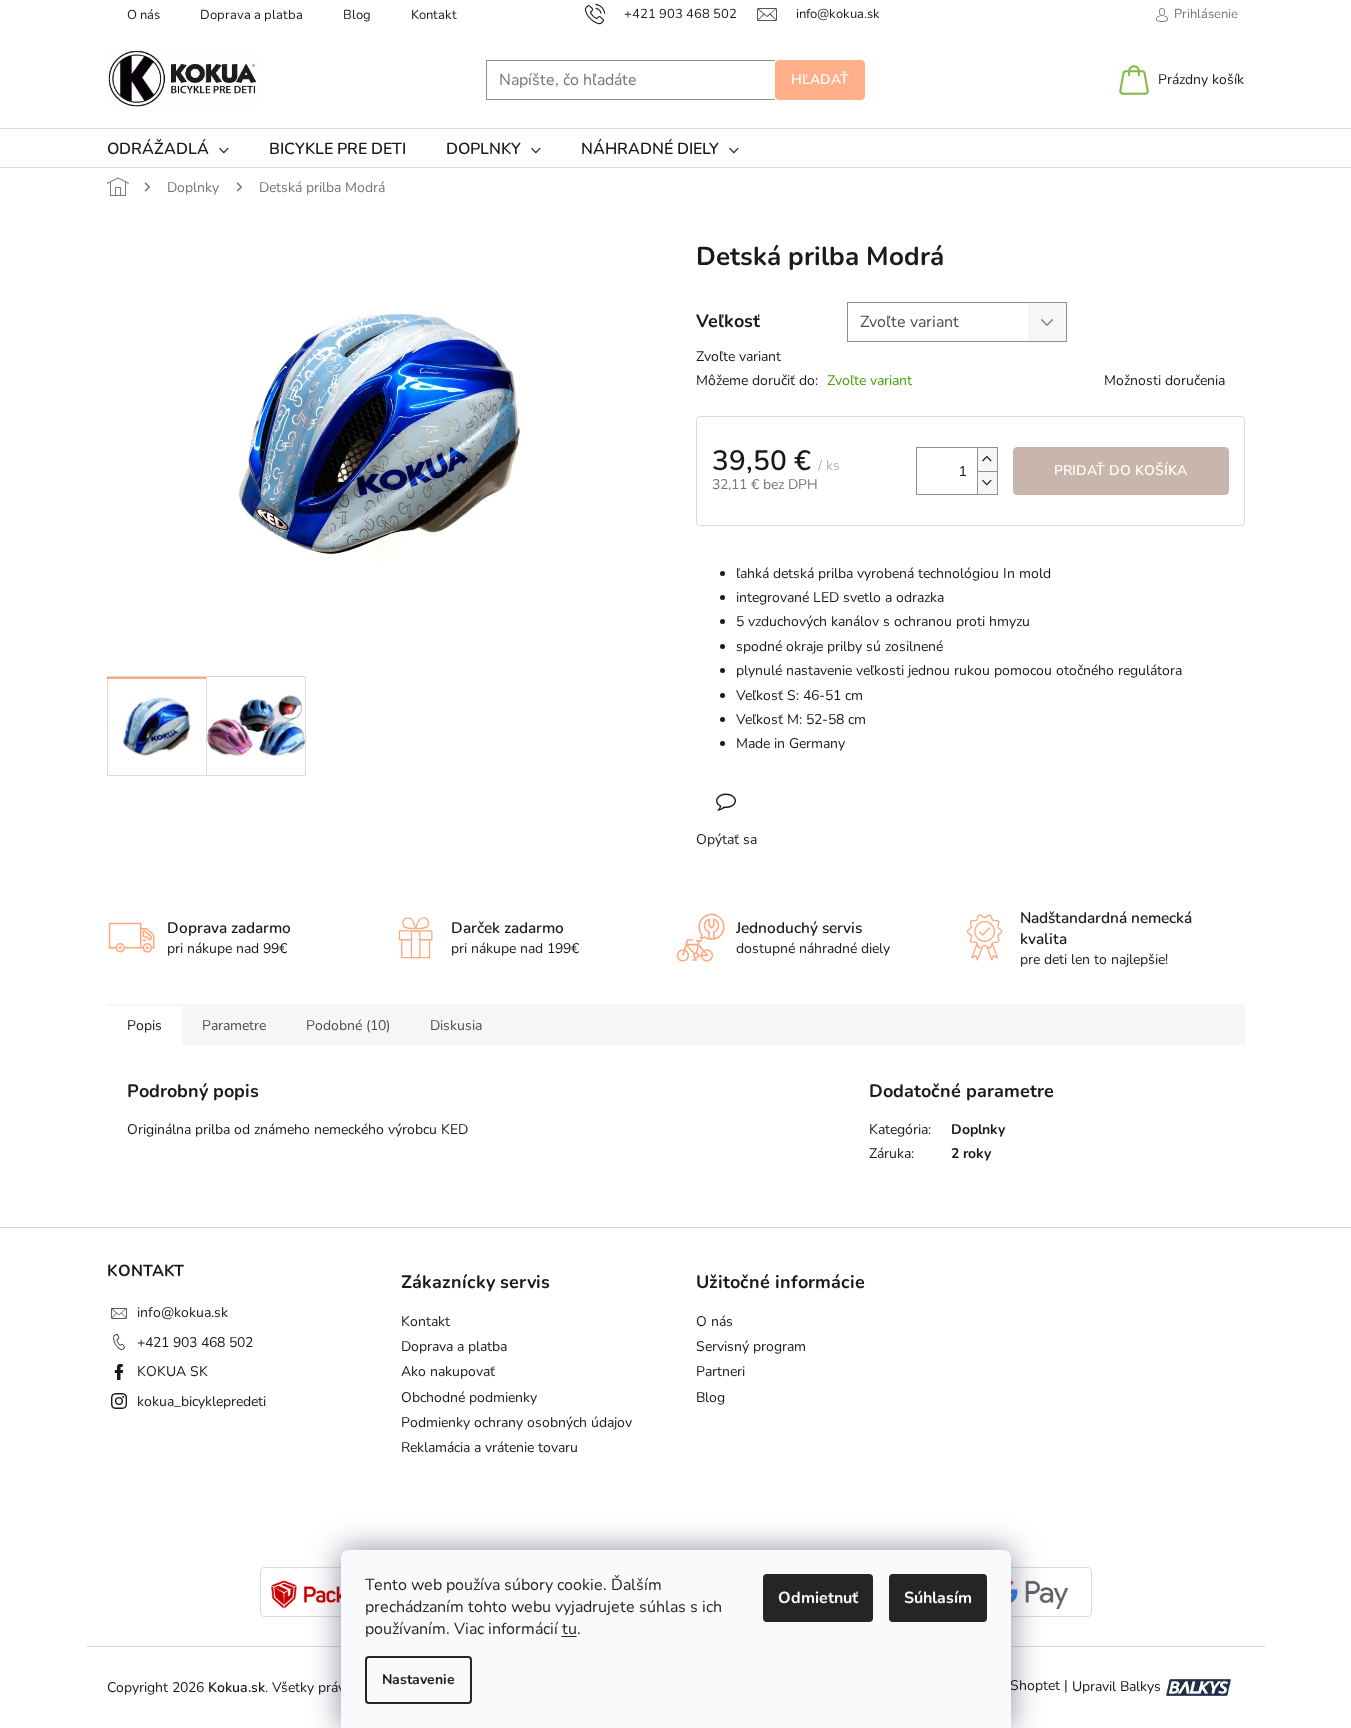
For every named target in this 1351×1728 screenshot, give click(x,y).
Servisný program (751, 1346)
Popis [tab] (144, 1025)
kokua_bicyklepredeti (201, 1401)
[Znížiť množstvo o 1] (987, 482)
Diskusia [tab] (456, 1025)
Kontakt (434, 15)
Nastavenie (418, 1679)
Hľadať (820, 79)
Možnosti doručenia (1164, 380)
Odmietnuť (818, 1598)
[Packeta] (321, 1593)
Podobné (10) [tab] (348, 1025)
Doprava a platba (251, 15)
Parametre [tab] (234, 1025)
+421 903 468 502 (195, 1342)
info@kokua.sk (182, 1312)
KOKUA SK (172, 1371)
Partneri (720, 1371)
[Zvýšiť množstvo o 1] (987, 459)
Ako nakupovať (448, 1371)
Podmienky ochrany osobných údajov (516, 1422)
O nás (143, 15)
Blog (357, 15)
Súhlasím (938, 1598)
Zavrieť (826, 801)
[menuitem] (168, 149)
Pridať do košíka (1120, 470)
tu (569, 1629)
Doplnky (978, 1129)
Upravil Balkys (1116, 1686)
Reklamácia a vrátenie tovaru (489, 1447)
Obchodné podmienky (469, 1397)
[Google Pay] (1031, 1593)
